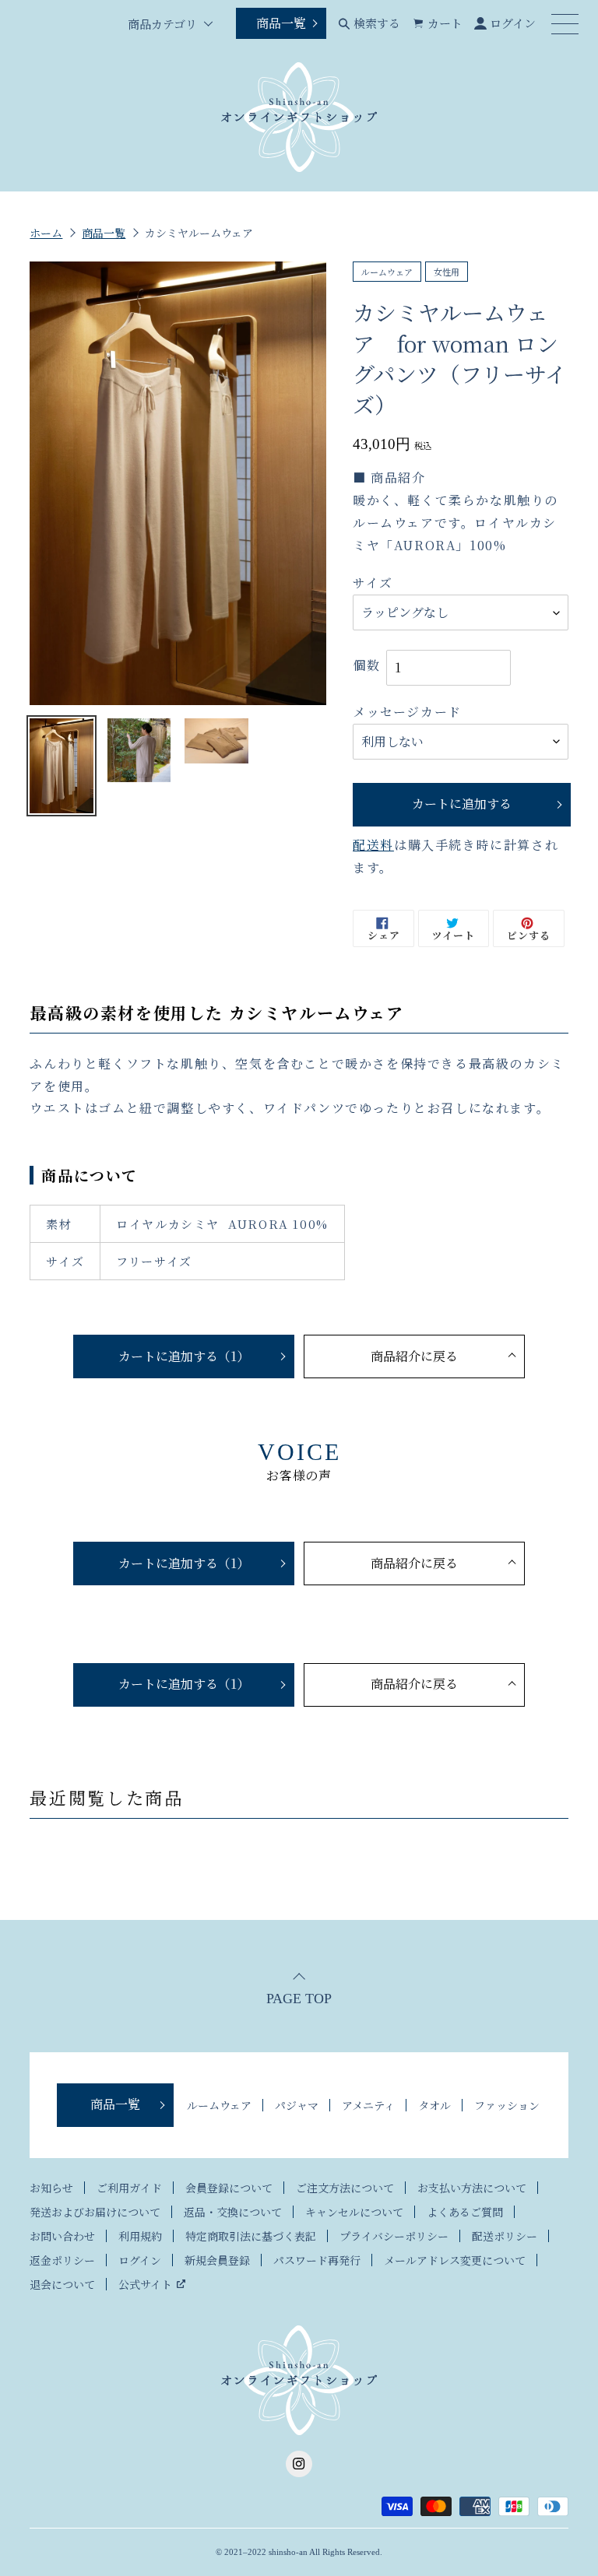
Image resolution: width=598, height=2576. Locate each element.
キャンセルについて (354, 2212)
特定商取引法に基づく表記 (251, 2236)
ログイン (140, 2260)
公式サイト (145, 2284)
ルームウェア (219, 2105)
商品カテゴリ (162, 24)
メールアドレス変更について (455, 2260)
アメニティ (368, 2105)
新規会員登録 (217, 2260)
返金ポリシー (62, 2260)
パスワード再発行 (317, 2260)
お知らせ (51, 2188)
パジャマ (297, 2105)
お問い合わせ (62, 2236)
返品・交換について (233, 2212)
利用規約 (140, 2236)
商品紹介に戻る (414, 1356)
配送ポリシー (505, 2236)
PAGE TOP (299, 1998)
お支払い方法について (472, 2188)
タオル (434, 2105)
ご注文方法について (345, 2188)
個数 (366, 665)
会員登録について (229, 2188)
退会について (62, 2284)
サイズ (373, 583)
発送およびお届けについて (95, 2212)
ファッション (507, 2105)
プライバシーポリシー (394, 2236)
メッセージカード (407, 712)
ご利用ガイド (129, 2188)
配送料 (373, 845)
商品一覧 (281, 23)
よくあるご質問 (465, 2212)
